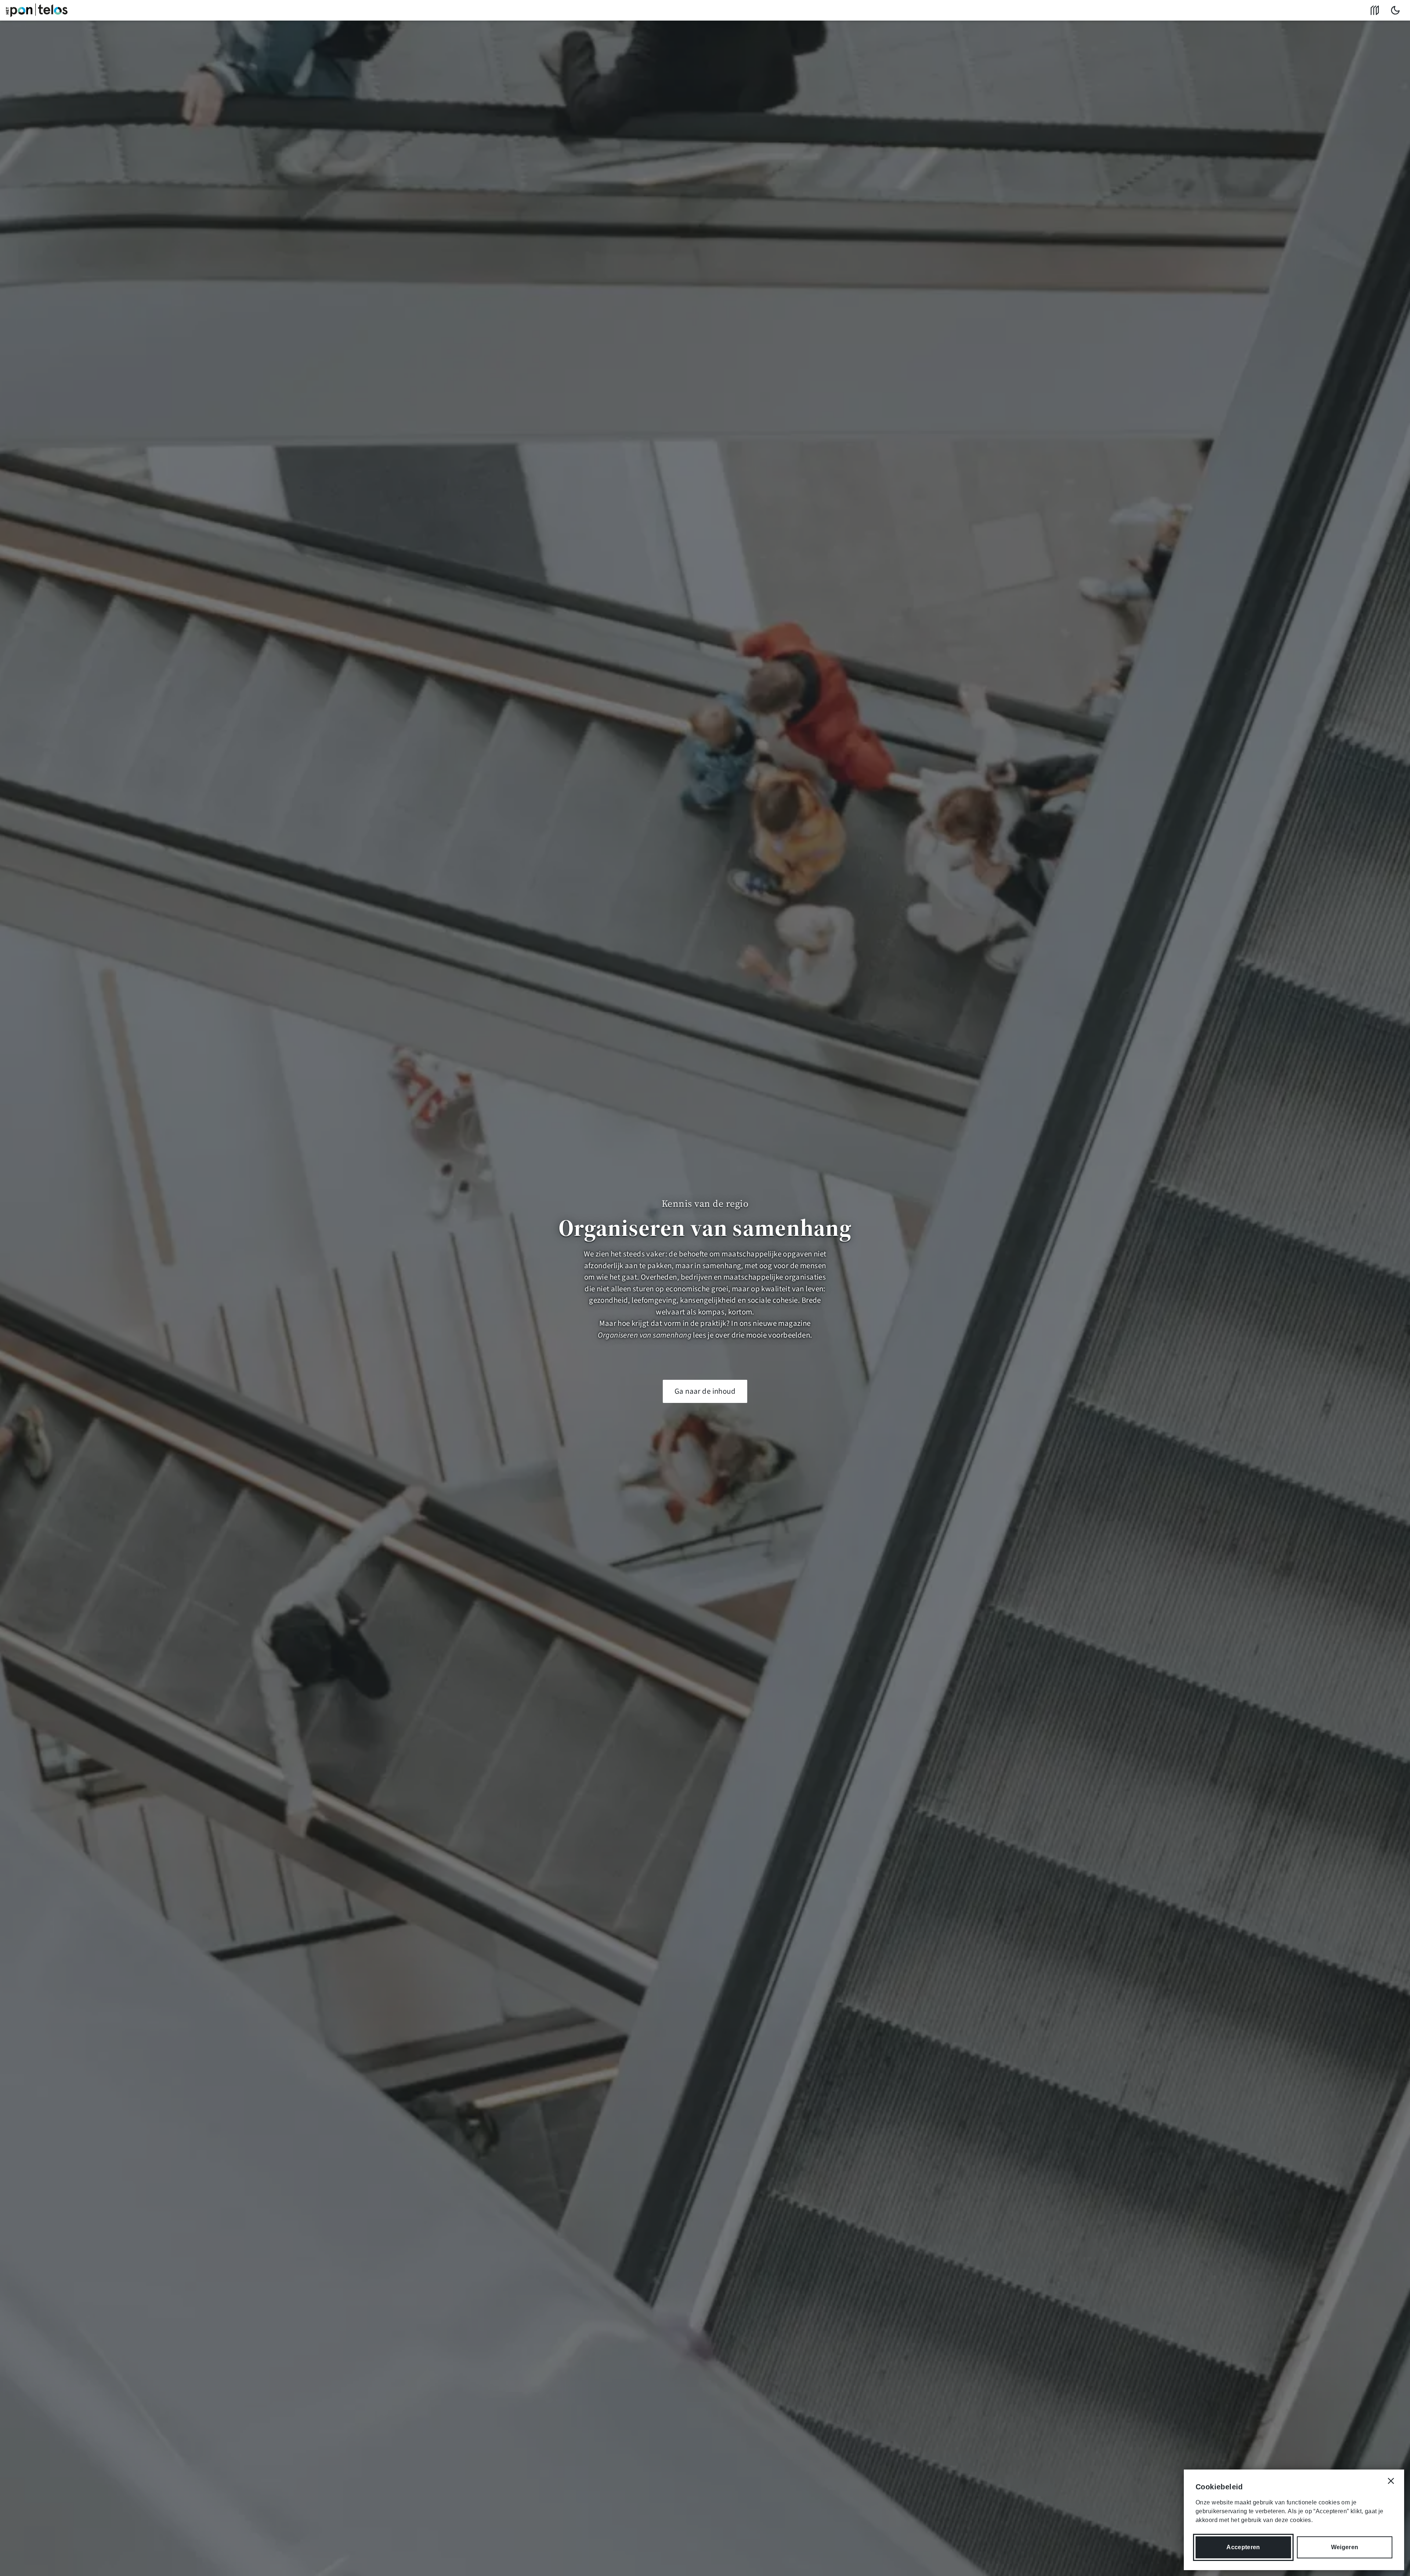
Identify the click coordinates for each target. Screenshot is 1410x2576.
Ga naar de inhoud (705, 1391)
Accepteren (1243, 2547)
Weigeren (1345, 2547)
